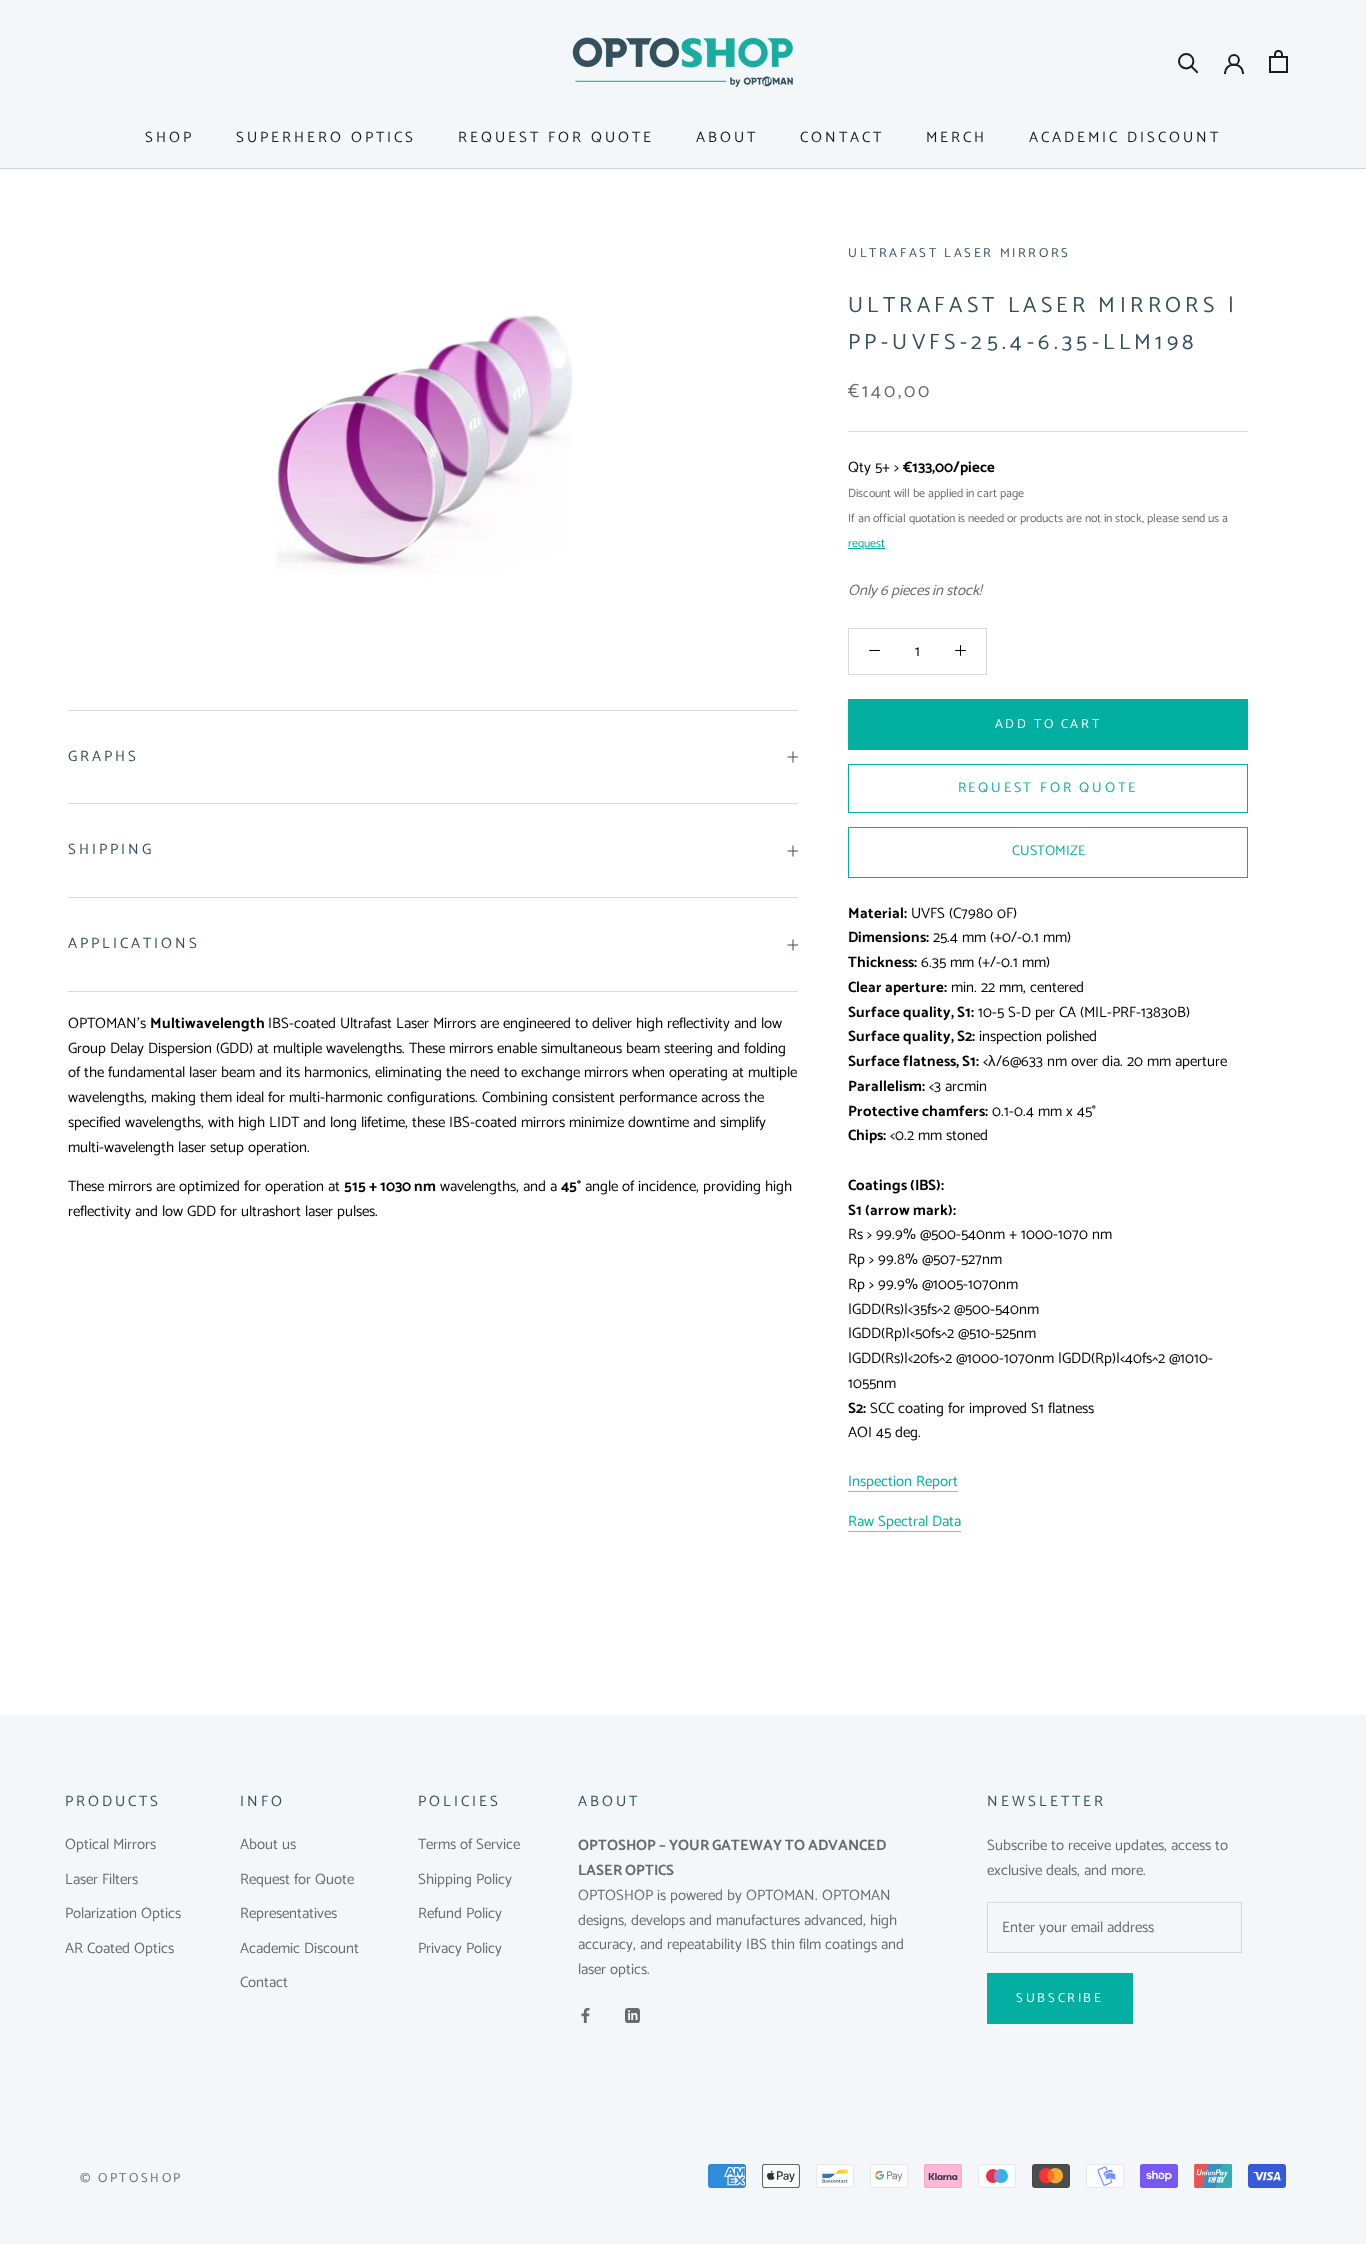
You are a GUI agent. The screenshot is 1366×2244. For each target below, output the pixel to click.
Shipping (111, 849)
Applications (134, 943)
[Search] (1188, 61)
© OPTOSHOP (131, 2178)
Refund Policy (460, 1914)
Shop (169, 137)
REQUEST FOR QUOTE (1048, 788)
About (727, 137)
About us (268, 1845)
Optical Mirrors (110, 1845)
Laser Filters (101, 1880)
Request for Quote (556, 137)
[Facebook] (585, 2015)
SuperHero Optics (326, 137)
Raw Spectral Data (904, 1521)
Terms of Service (469, 1845)
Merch (956, 137)
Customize (1048, 851)
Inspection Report (903, 1481)
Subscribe (1059, 1998)
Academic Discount (1125, 137)
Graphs (103, 756)
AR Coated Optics (119, 1949)
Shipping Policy (465, 1880)
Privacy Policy (460, 1949)
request (866, 543)
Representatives (288, 1914)
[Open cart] (1278, 61)
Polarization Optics (123, 1914)
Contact (842, 137)
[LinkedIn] (632, 2015)
